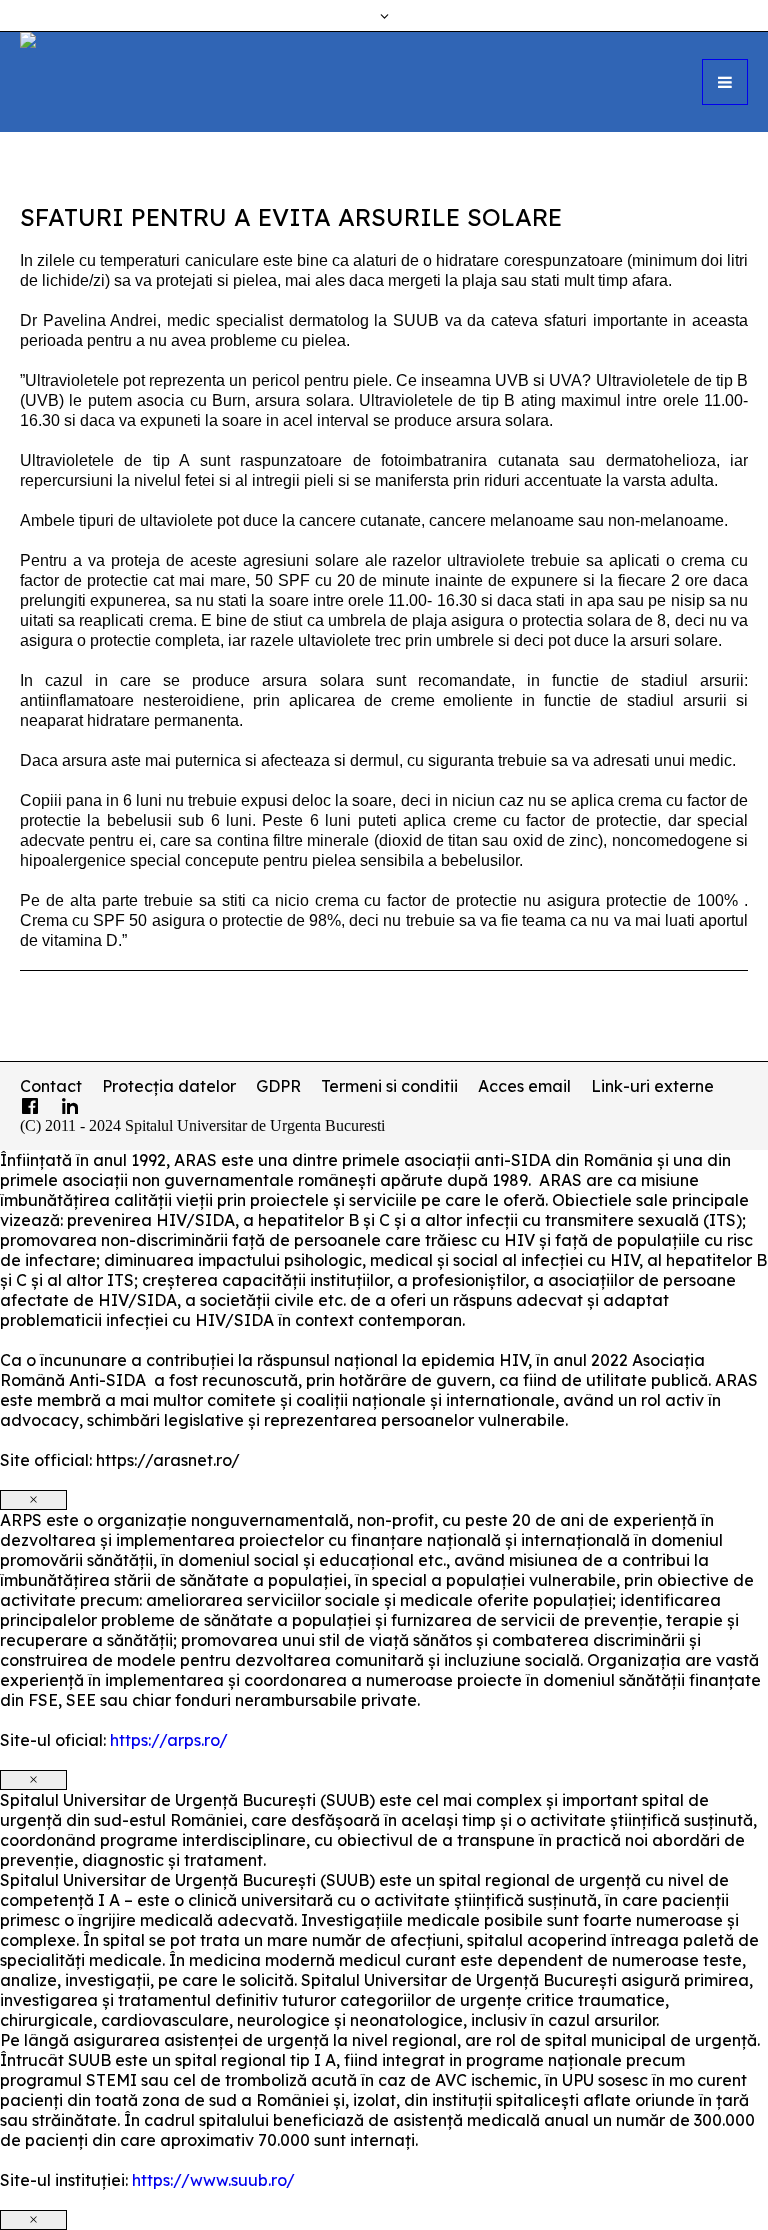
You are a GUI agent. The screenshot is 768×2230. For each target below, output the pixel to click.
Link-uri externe (652, 1086)
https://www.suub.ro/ (213, 2180)
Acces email (524, 1086)
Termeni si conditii (389, 1086)
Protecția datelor (169, 1086)
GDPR (278, 1086)
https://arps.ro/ (169, 1740)
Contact (51, 1086)
